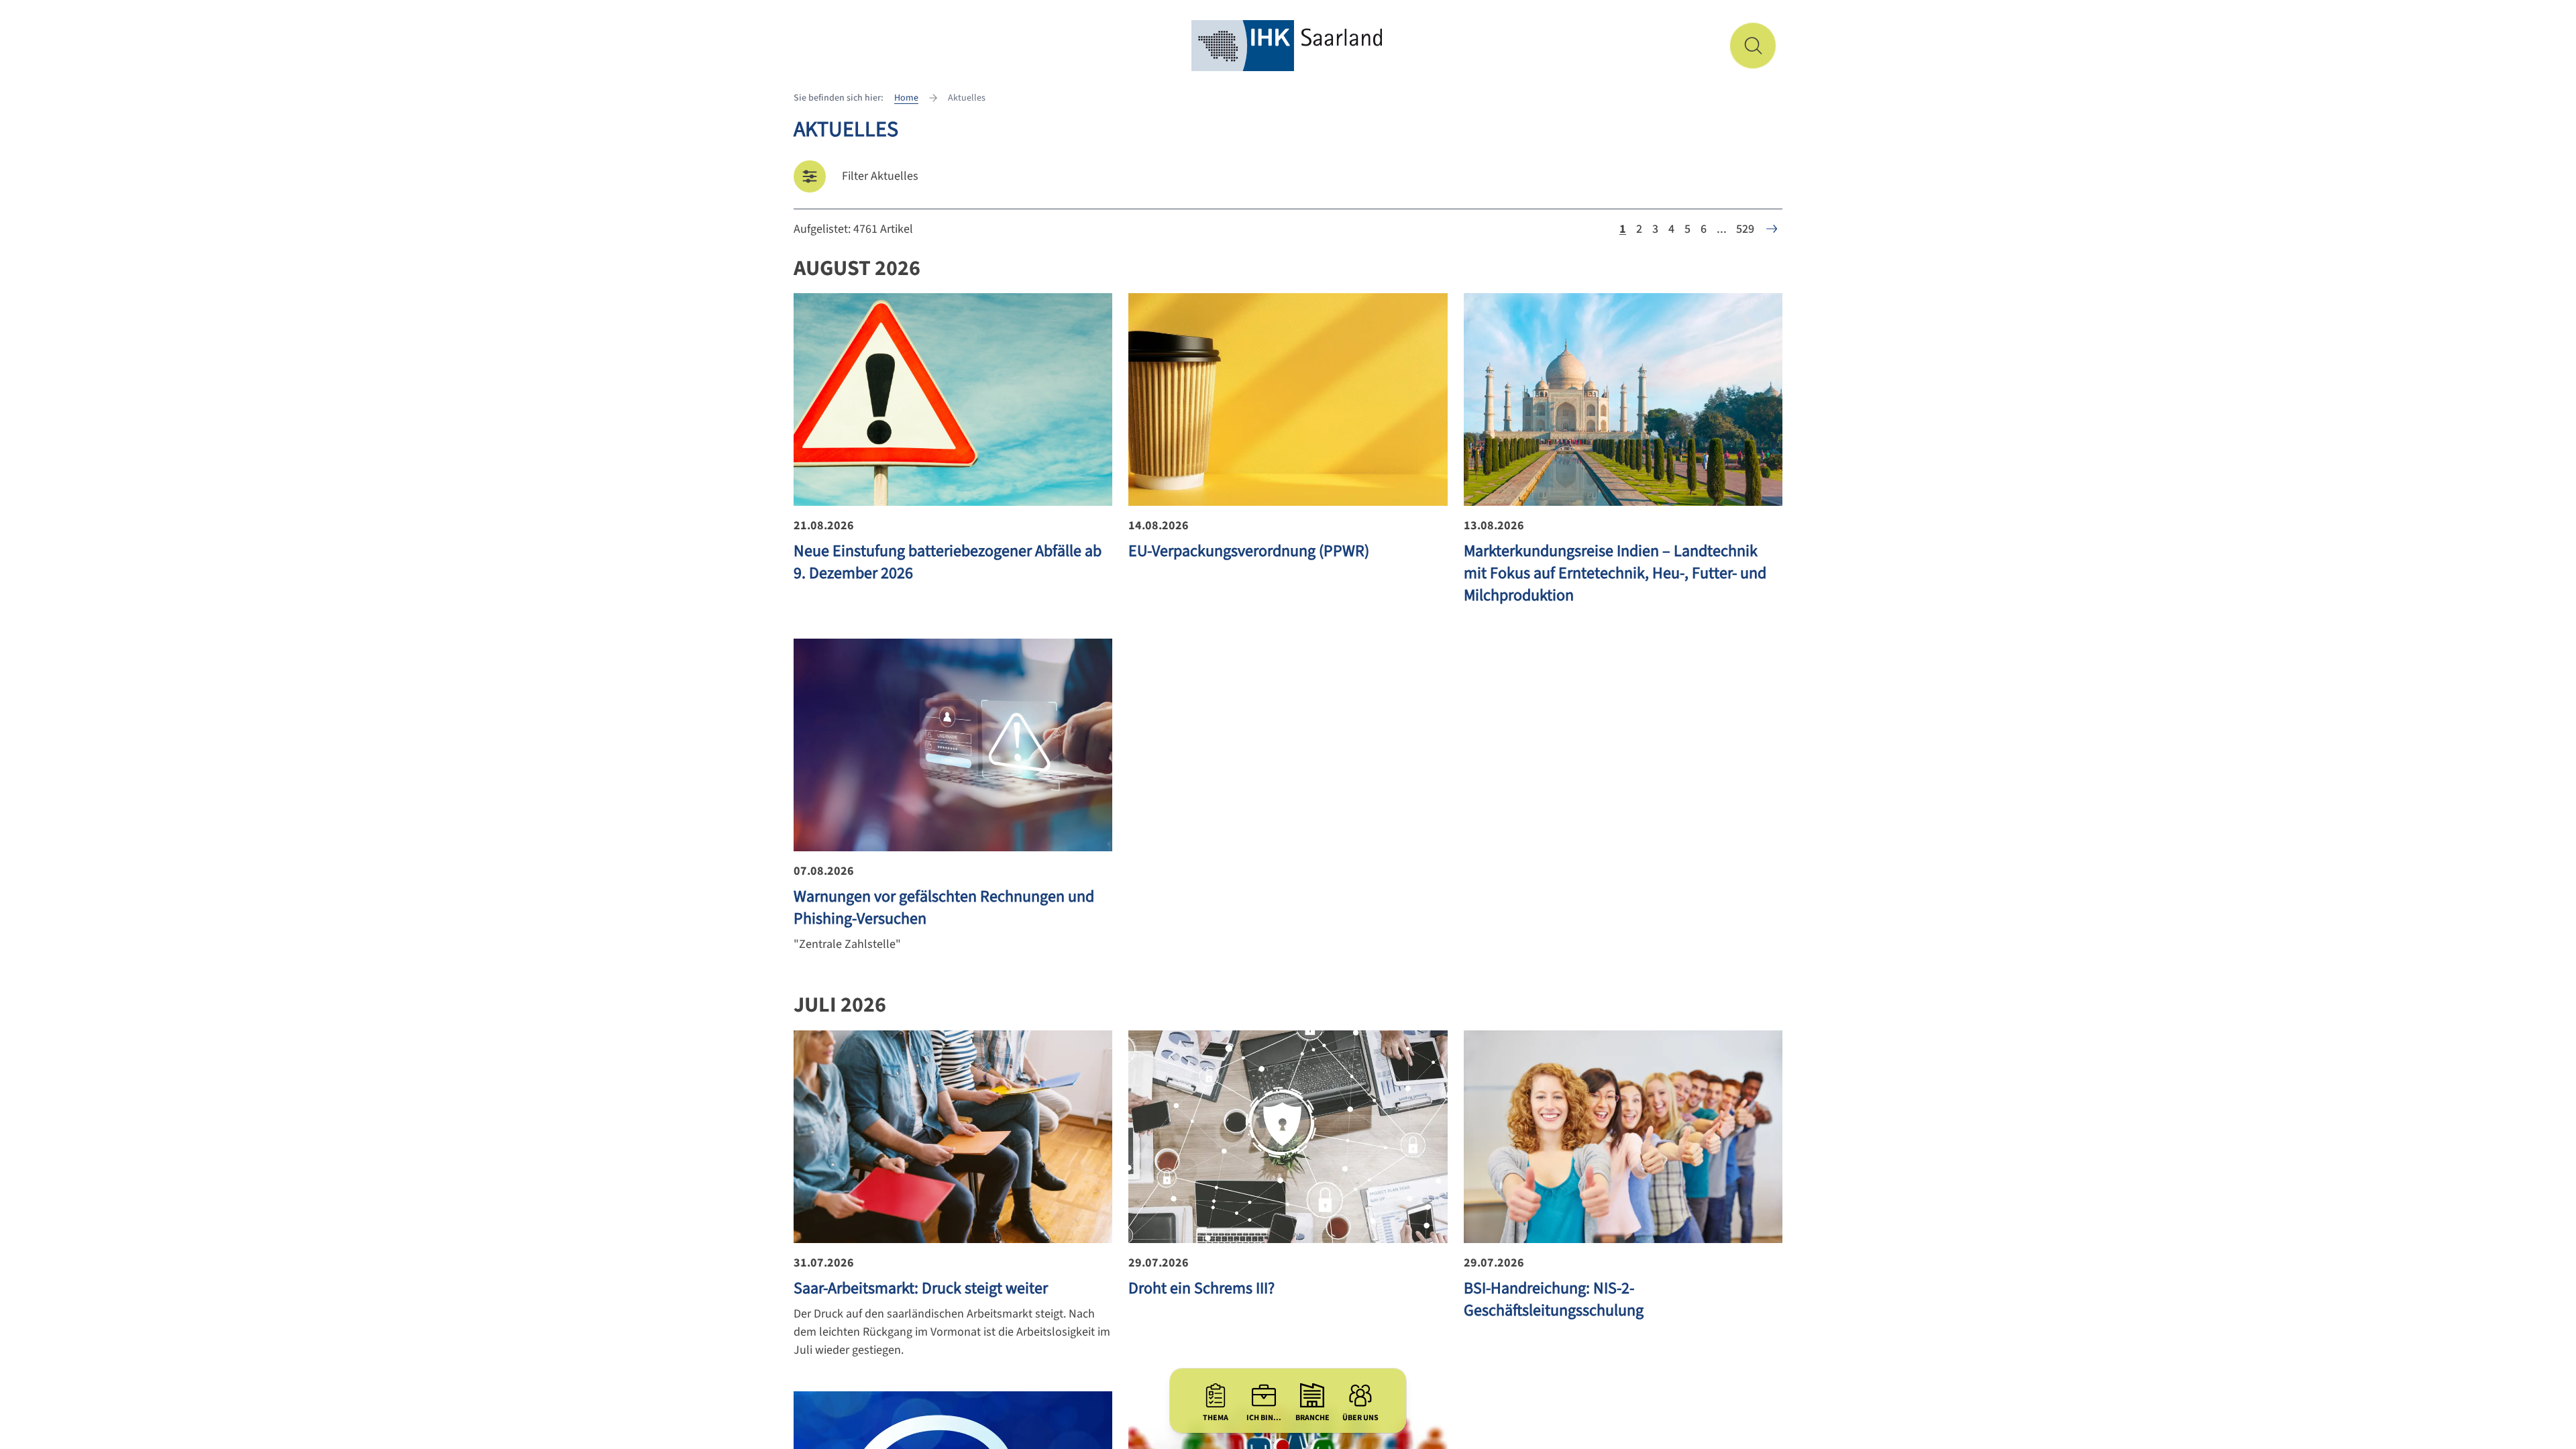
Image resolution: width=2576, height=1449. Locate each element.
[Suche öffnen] (1753, 46)
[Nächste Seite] (1772, 229)
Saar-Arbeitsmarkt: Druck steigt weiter (921, 1288)
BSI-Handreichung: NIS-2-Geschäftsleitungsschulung (1554, 1299)
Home (906, 98)
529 (1745, 229)
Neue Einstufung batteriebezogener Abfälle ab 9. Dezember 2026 (948, 562)
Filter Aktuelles (880, 176)
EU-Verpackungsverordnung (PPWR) (1249, 551)
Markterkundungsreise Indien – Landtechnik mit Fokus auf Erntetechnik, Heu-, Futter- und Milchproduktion (1615, 573)
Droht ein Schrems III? (1201, 1288)
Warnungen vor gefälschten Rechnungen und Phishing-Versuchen (944, 908)
